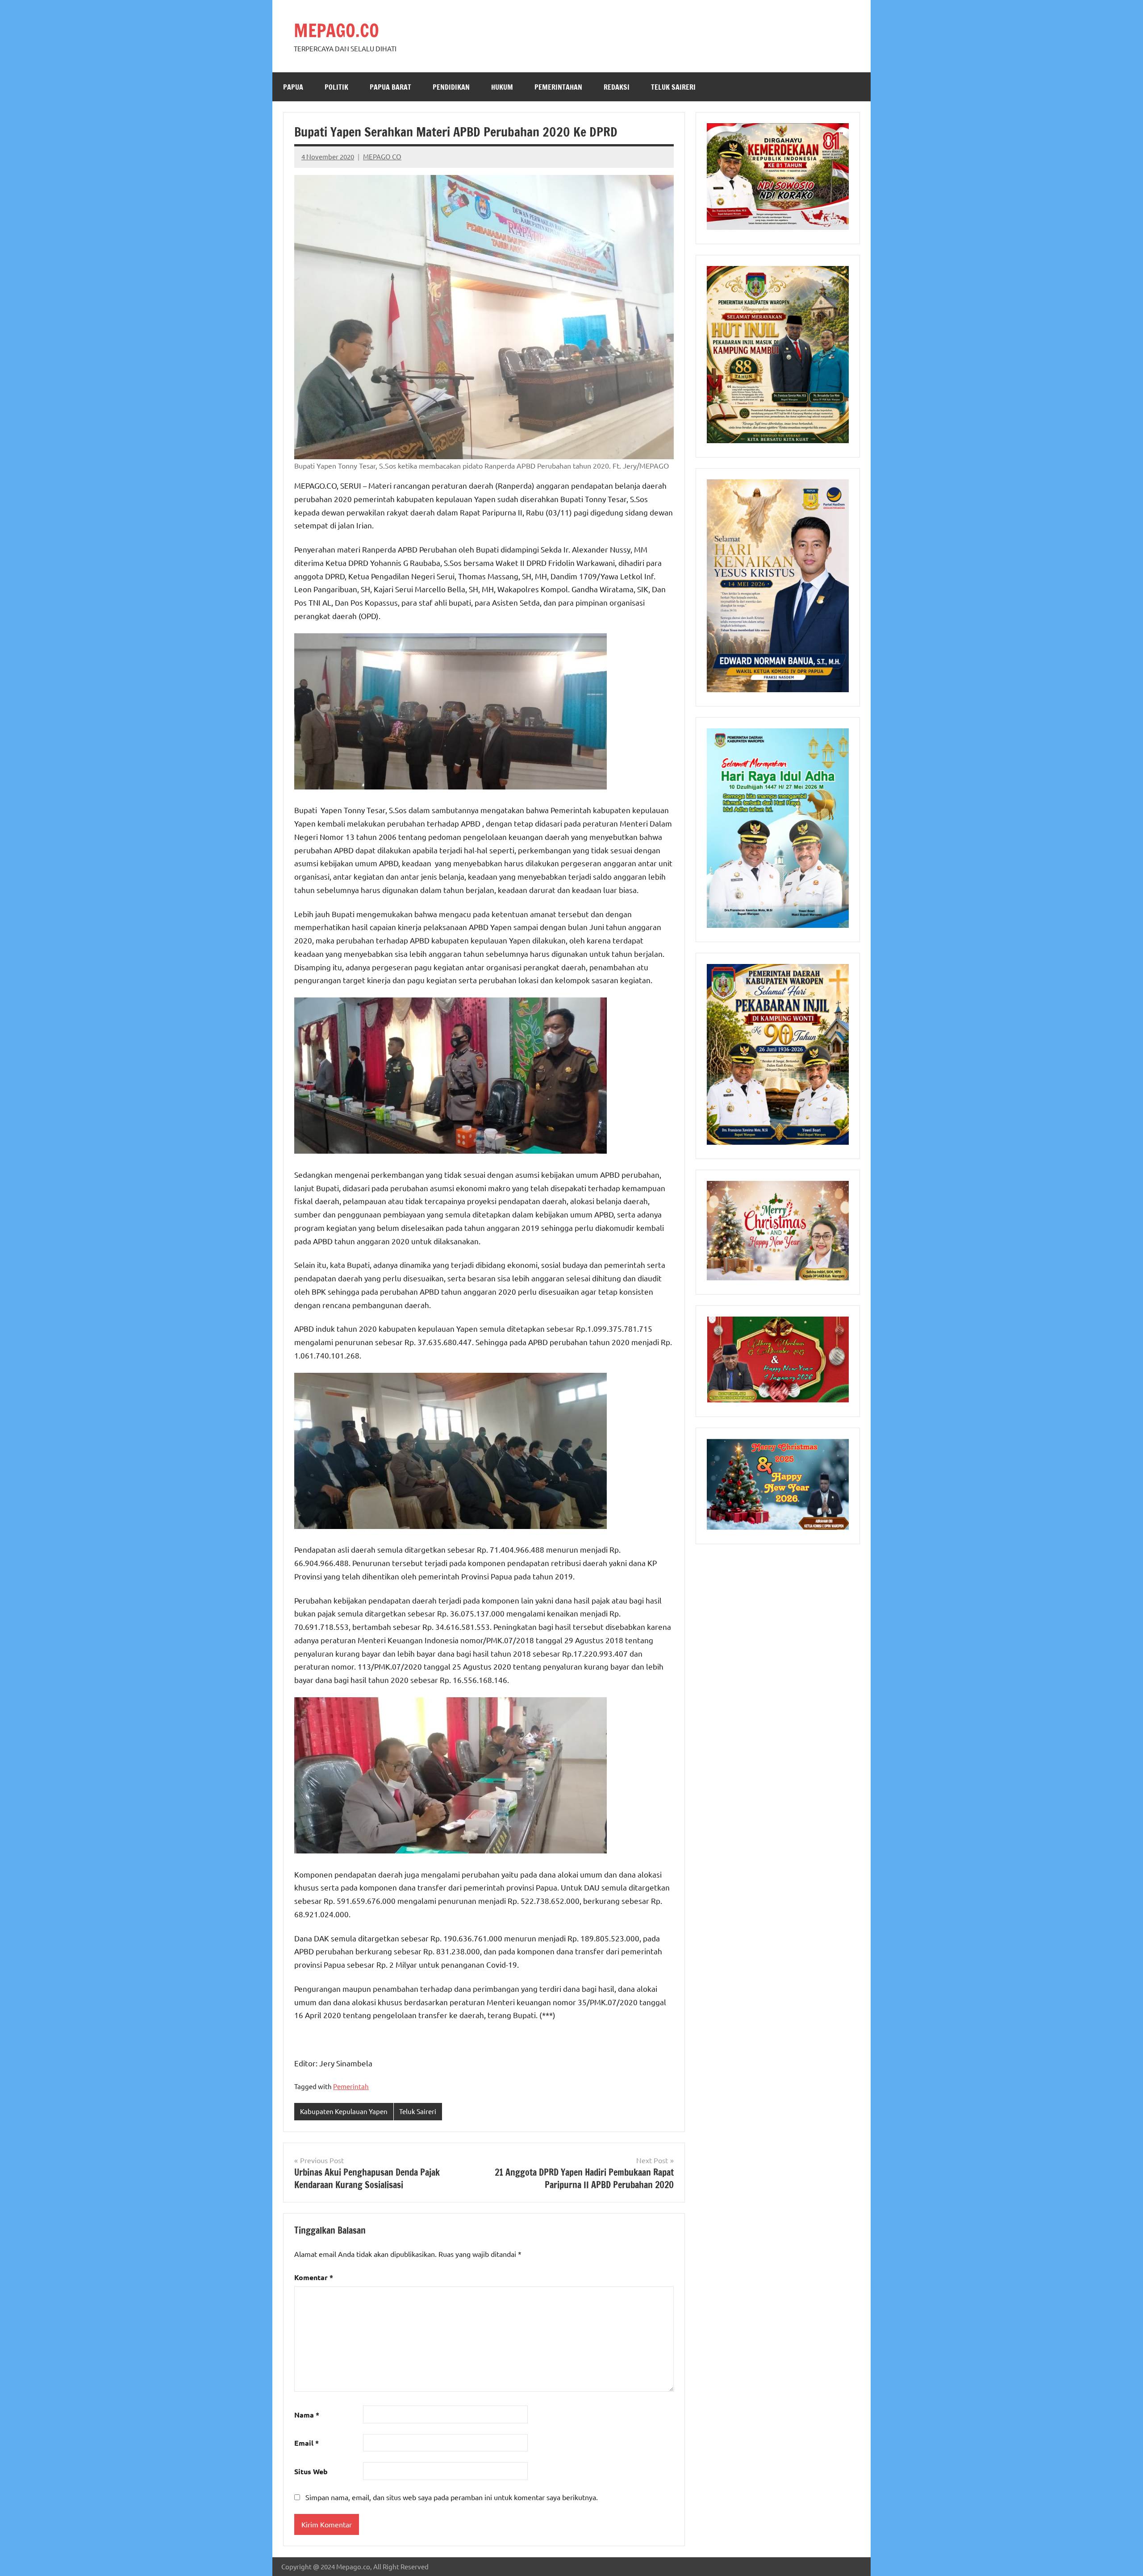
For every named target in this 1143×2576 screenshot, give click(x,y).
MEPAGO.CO (336, 30)
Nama (307, 2415)
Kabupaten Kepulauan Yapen (344, 2111)
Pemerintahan (558, 87)
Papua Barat (390, 87)
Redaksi (617, 87)
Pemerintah (351, 2086)
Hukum (502, 87)
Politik (336, 87)
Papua (293, 87)
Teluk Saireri (673, 87)
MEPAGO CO (382, 156)
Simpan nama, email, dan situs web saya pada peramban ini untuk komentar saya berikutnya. (452, 2497)
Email (307, 2443)
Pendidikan (451, 87)
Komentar (314, 2277)
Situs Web (311, 2471)
